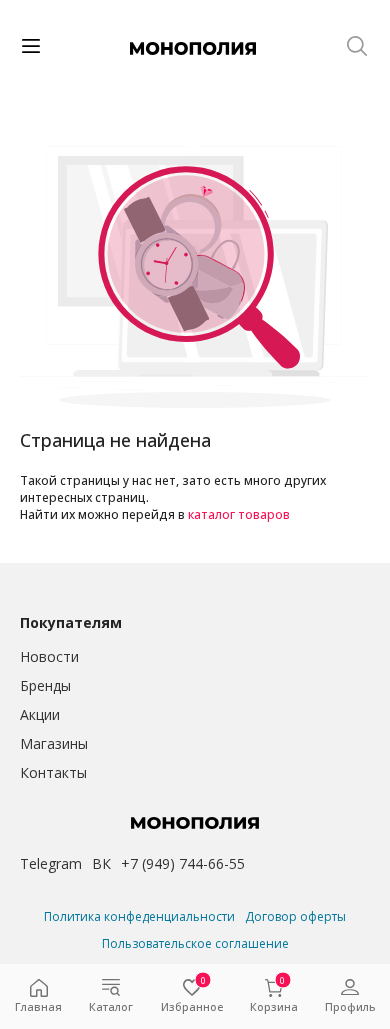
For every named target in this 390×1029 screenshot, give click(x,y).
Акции (40, 714)
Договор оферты (295, 916)
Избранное (192, 996)
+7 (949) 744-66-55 (183, 863)
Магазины (54, 743)
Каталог (111, 1006)
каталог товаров (239, 514)
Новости (49, 656)
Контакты (53, 772)
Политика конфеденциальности (139, 916)
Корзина (274, 996)
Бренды (45, 685)
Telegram (51, 863)
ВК (101, 863)
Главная (38, 1006)
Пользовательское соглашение (195, 943)
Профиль (350, 1006)
